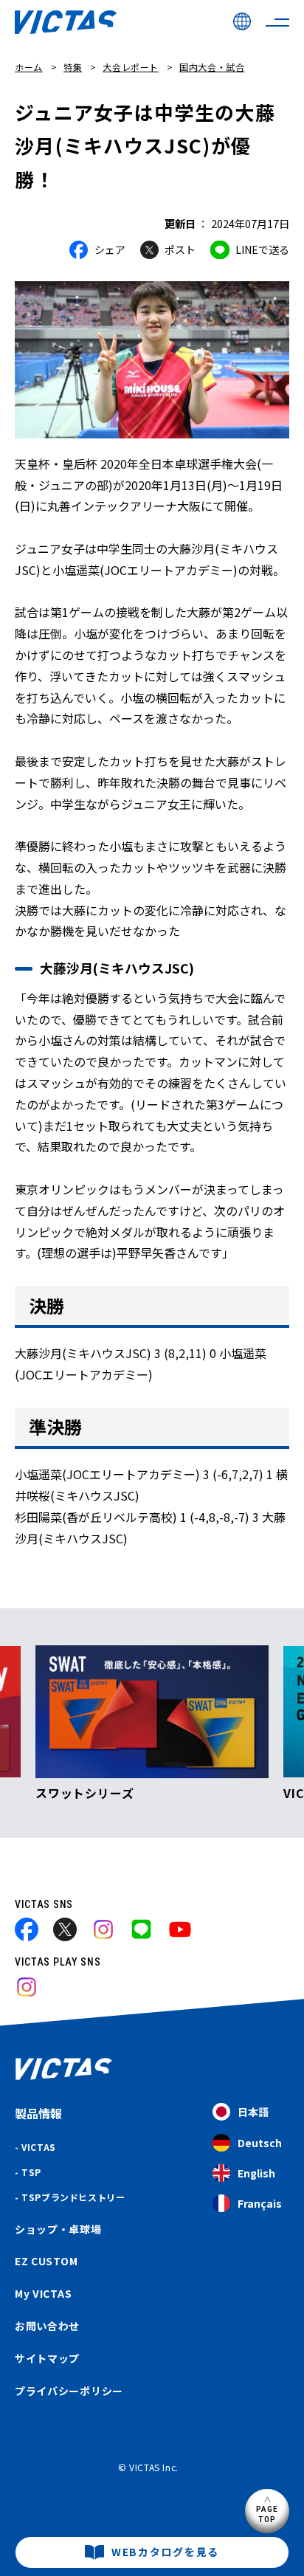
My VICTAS (43, 2293)
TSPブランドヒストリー (73, 2197)
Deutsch (260, 2143)
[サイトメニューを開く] (277, 22)
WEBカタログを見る (165, 2552)
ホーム (29, 67)
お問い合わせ (47, 2326)
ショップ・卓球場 (58, 2229)
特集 (73, 67)
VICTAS (39, 2147)
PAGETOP (267, 2514)
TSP (31, 2172)
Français (260, 2203)
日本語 (253, 2112)
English (256, 2173)
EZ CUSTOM (46, 2261)
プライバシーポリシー (69, 2391)
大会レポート (131, 67)
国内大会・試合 (212, 67)
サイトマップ (47, 2358)
